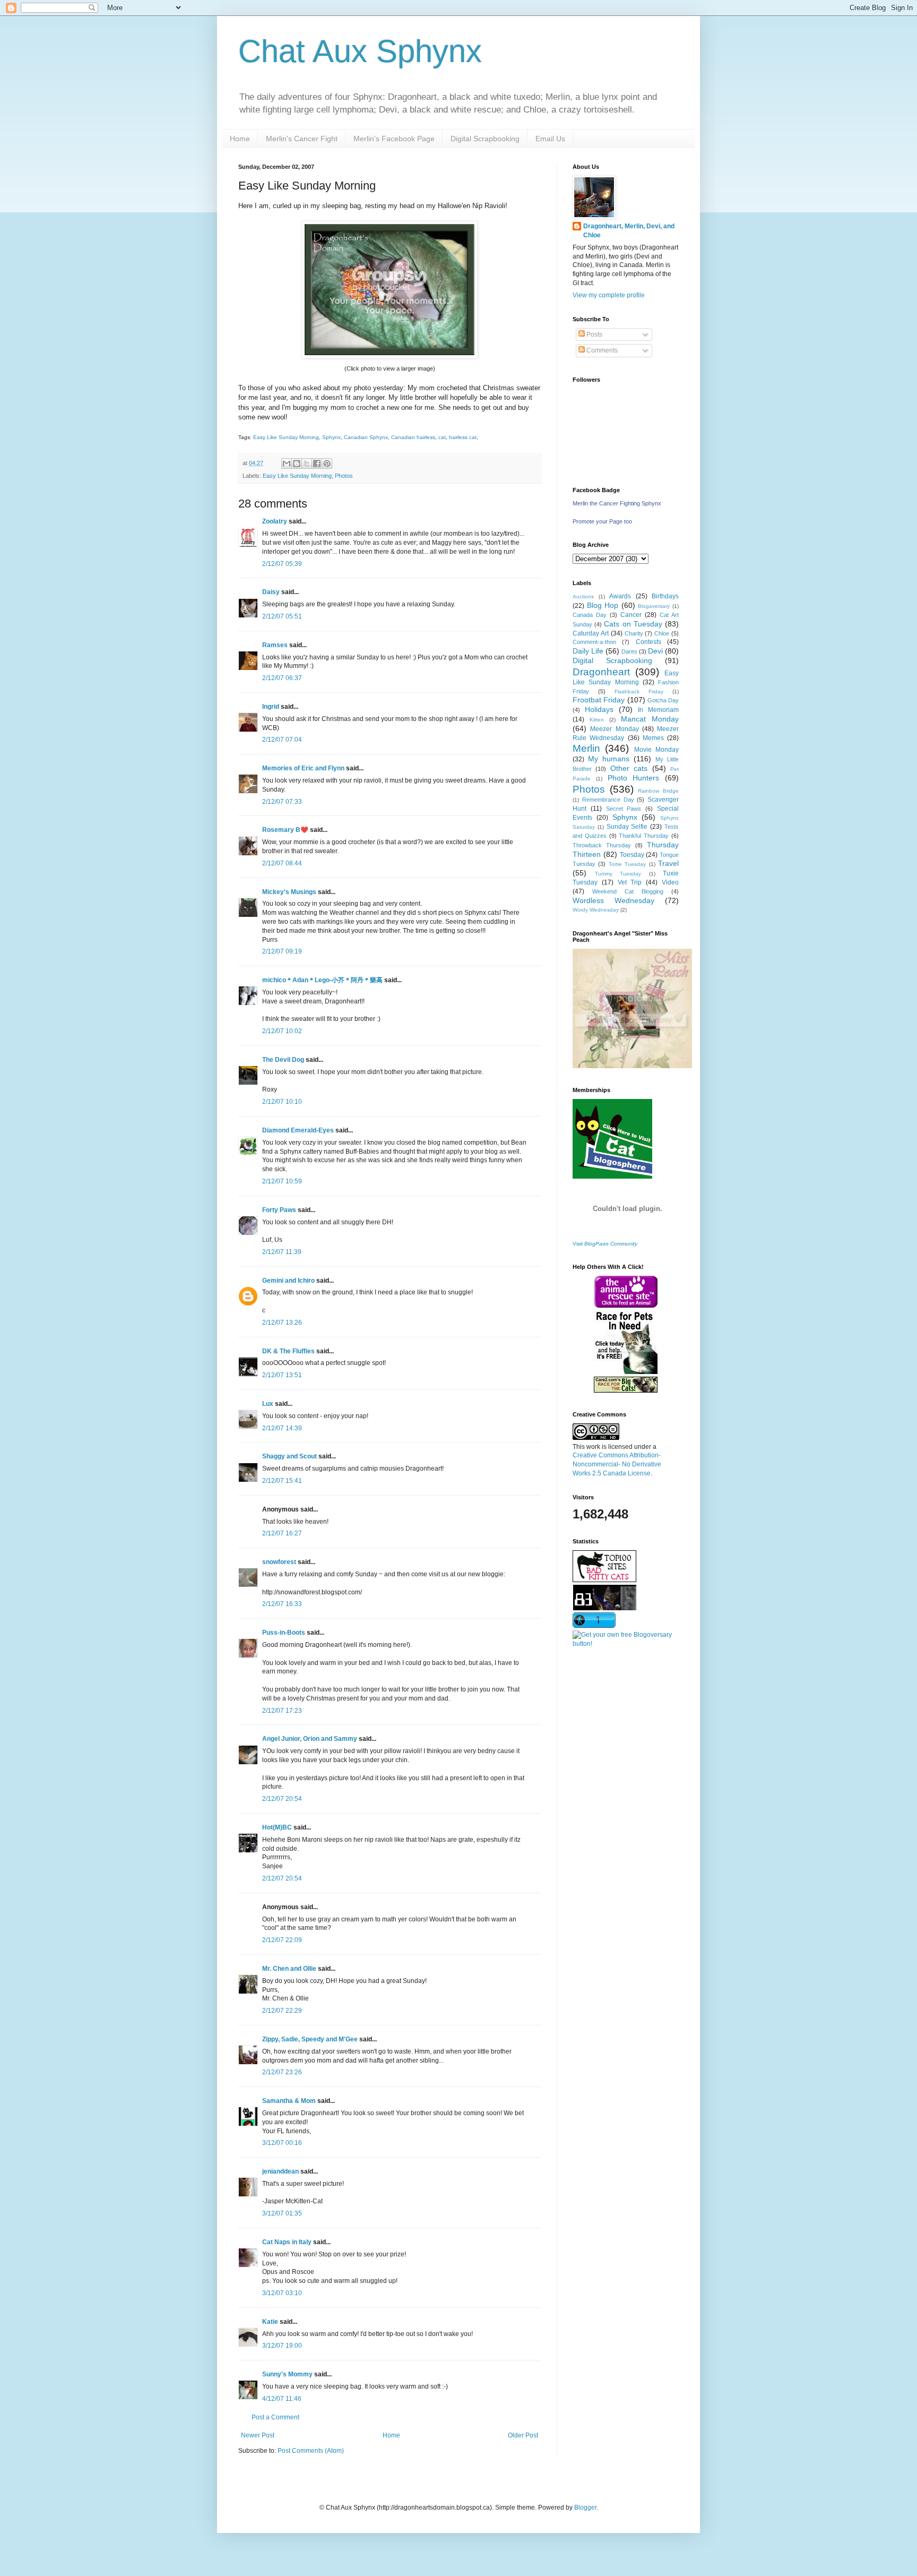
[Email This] (287, 463)
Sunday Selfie (627, 827)
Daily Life (588, 651)
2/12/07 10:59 (282, 1181)
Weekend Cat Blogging (628, 891)
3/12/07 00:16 (282, 2143)
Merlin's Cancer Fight (302, 139)
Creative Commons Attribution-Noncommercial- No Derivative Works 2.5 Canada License (617, 1464)
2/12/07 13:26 (282, 1323)
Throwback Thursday (602, 845)
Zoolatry (275, 521)
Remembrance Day (608, 800)
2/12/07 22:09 (282, 1940)
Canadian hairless (413, 437)
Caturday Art (591, 633)
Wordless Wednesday (613, 900)
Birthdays (665, 596)
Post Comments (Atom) (311, 2451)
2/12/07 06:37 (282, 678)
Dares (629, 651)
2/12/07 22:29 (282, 2011)
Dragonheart (601, 672)
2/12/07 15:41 (282, 1481)
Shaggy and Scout (289, 1456)
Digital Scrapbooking (485, 139)
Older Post (523, 2435)
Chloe (662, 633)
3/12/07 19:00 (282, 2346)
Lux (268, 1404)
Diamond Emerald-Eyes (298, 1130)
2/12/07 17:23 (282, 1711)
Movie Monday (656, 750)
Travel (668, 863)
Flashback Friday (639, 692)
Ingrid (271, 707)
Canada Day (590, 615)
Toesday (632, 855)
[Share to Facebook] (317, 463)
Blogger (585, 2508)
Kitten (597, 720)
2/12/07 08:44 (282, 863)
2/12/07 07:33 (282, 802)
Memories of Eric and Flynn (303, 768)
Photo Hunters (634, 778)
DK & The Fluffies (288, 1351)
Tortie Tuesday (627, 864)
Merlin (586, 748)
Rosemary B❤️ (285, 830)
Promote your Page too (602, 521)
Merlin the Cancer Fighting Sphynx (617, 503)
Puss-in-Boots (284, 1633)
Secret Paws (624, 809)
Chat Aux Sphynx (360, 51)
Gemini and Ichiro (288, 1281)
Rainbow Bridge (658, 791)
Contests (648, 642)
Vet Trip (630, 882)
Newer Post (258, 2435)
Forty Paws (279, 1210)
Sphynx (331, 437)
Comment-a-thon (594, 642)
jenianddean (280, 2171)
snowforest (279, 1562)
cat (442, 437)
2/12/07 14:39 (282, 1428)
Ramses (275, 645)
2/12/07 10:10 (282, 1102)
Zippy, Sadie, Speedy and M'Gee (310, 2039)
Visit (605, 1244)
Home (240, 139)
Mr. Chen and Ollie (289, 1969)
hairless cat (463, 437)
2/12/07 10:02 (282, 1031)
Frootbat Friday (599, 700)
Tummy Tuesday (618, 874)
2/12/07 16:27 (282, 1533)
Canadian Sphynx (366, 437)
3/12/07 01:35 (282, 2213)
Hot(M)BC (277, 1827)
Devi (655, 651)
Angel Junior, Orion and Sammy (310, 1739)
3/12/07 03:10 (282, 2293)
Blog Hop (603, 605)
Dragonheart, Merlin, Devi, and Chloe (629, 231)
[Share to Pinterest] (327, 463)
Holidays (599, 709)
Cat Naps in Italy (287, 2242)
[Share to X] (307, 463)
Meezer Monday (614, 729)
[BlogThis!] (297, 463)
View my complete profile (609, 295)
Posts (594, 334)
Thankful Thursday (644, 836)
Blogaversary (654, 606)
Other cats (629, 768)
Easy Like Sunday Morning (286, 437)
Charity (634, 633)
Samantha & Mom (289, 2101)
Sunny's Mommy (287, 2374)
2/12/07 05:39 (282, 564)
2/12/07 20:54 (282, 1799)
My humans (609, 759)
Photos (344, 476)
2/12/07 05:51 (282, 616)
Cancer (631, 615)
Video (670, 882)
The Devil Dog (283, 1060)
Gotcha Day (663, 700)
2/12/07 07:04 (282, 740)
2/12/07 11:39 (282, 1252)
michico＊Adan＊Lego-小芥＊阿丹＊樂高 (322, 980)
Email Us (550, 139)
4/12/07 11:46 (282, 2399)
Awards (620, 596)
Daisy (271, 592)
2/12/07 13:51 (282, 1375)
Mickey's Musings (289, 892)
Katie (270, 2322)
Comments (601, 350)
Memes (653, 738)
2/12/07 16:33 (282, 1604)
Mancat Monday (650, 719)
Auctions (583, 596)
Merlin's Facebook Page (394, 139)
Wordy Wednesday (596, 910)
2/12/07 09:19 (282, 951)
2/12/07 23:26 (282, 2072)
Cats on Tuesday (633, 624)
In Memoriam (658, 710)
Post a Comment (275, 2417)
